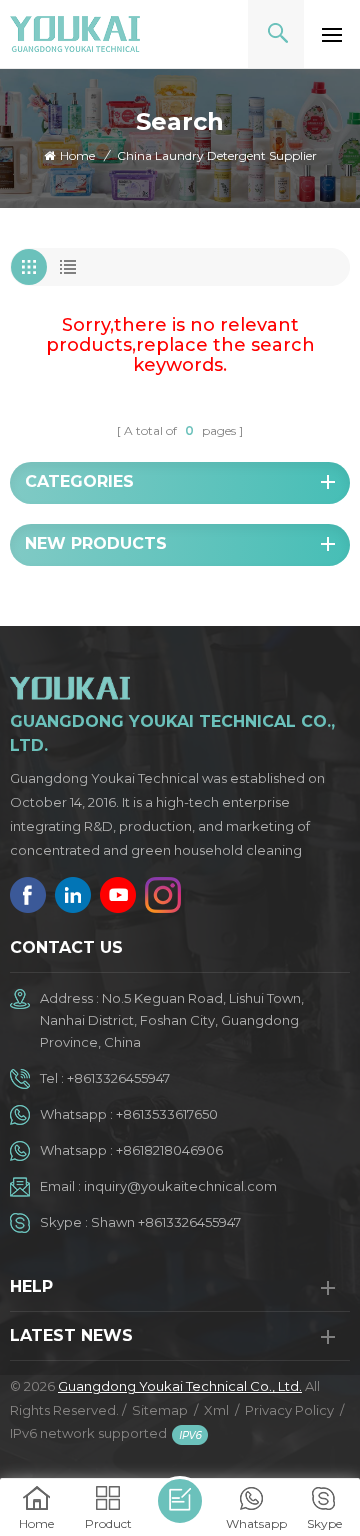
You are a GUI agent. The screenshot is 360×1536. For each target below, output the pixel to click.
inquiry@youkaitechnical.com (180, 1186)
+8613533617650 (167, 1114)
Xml (216, 1410)
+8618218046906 (169, 1150)
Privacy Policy (289, 1410)
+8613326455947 (118, 1078)
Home (77, 155)
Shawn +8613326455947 (166, 1222)
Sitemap (160, 1410)
